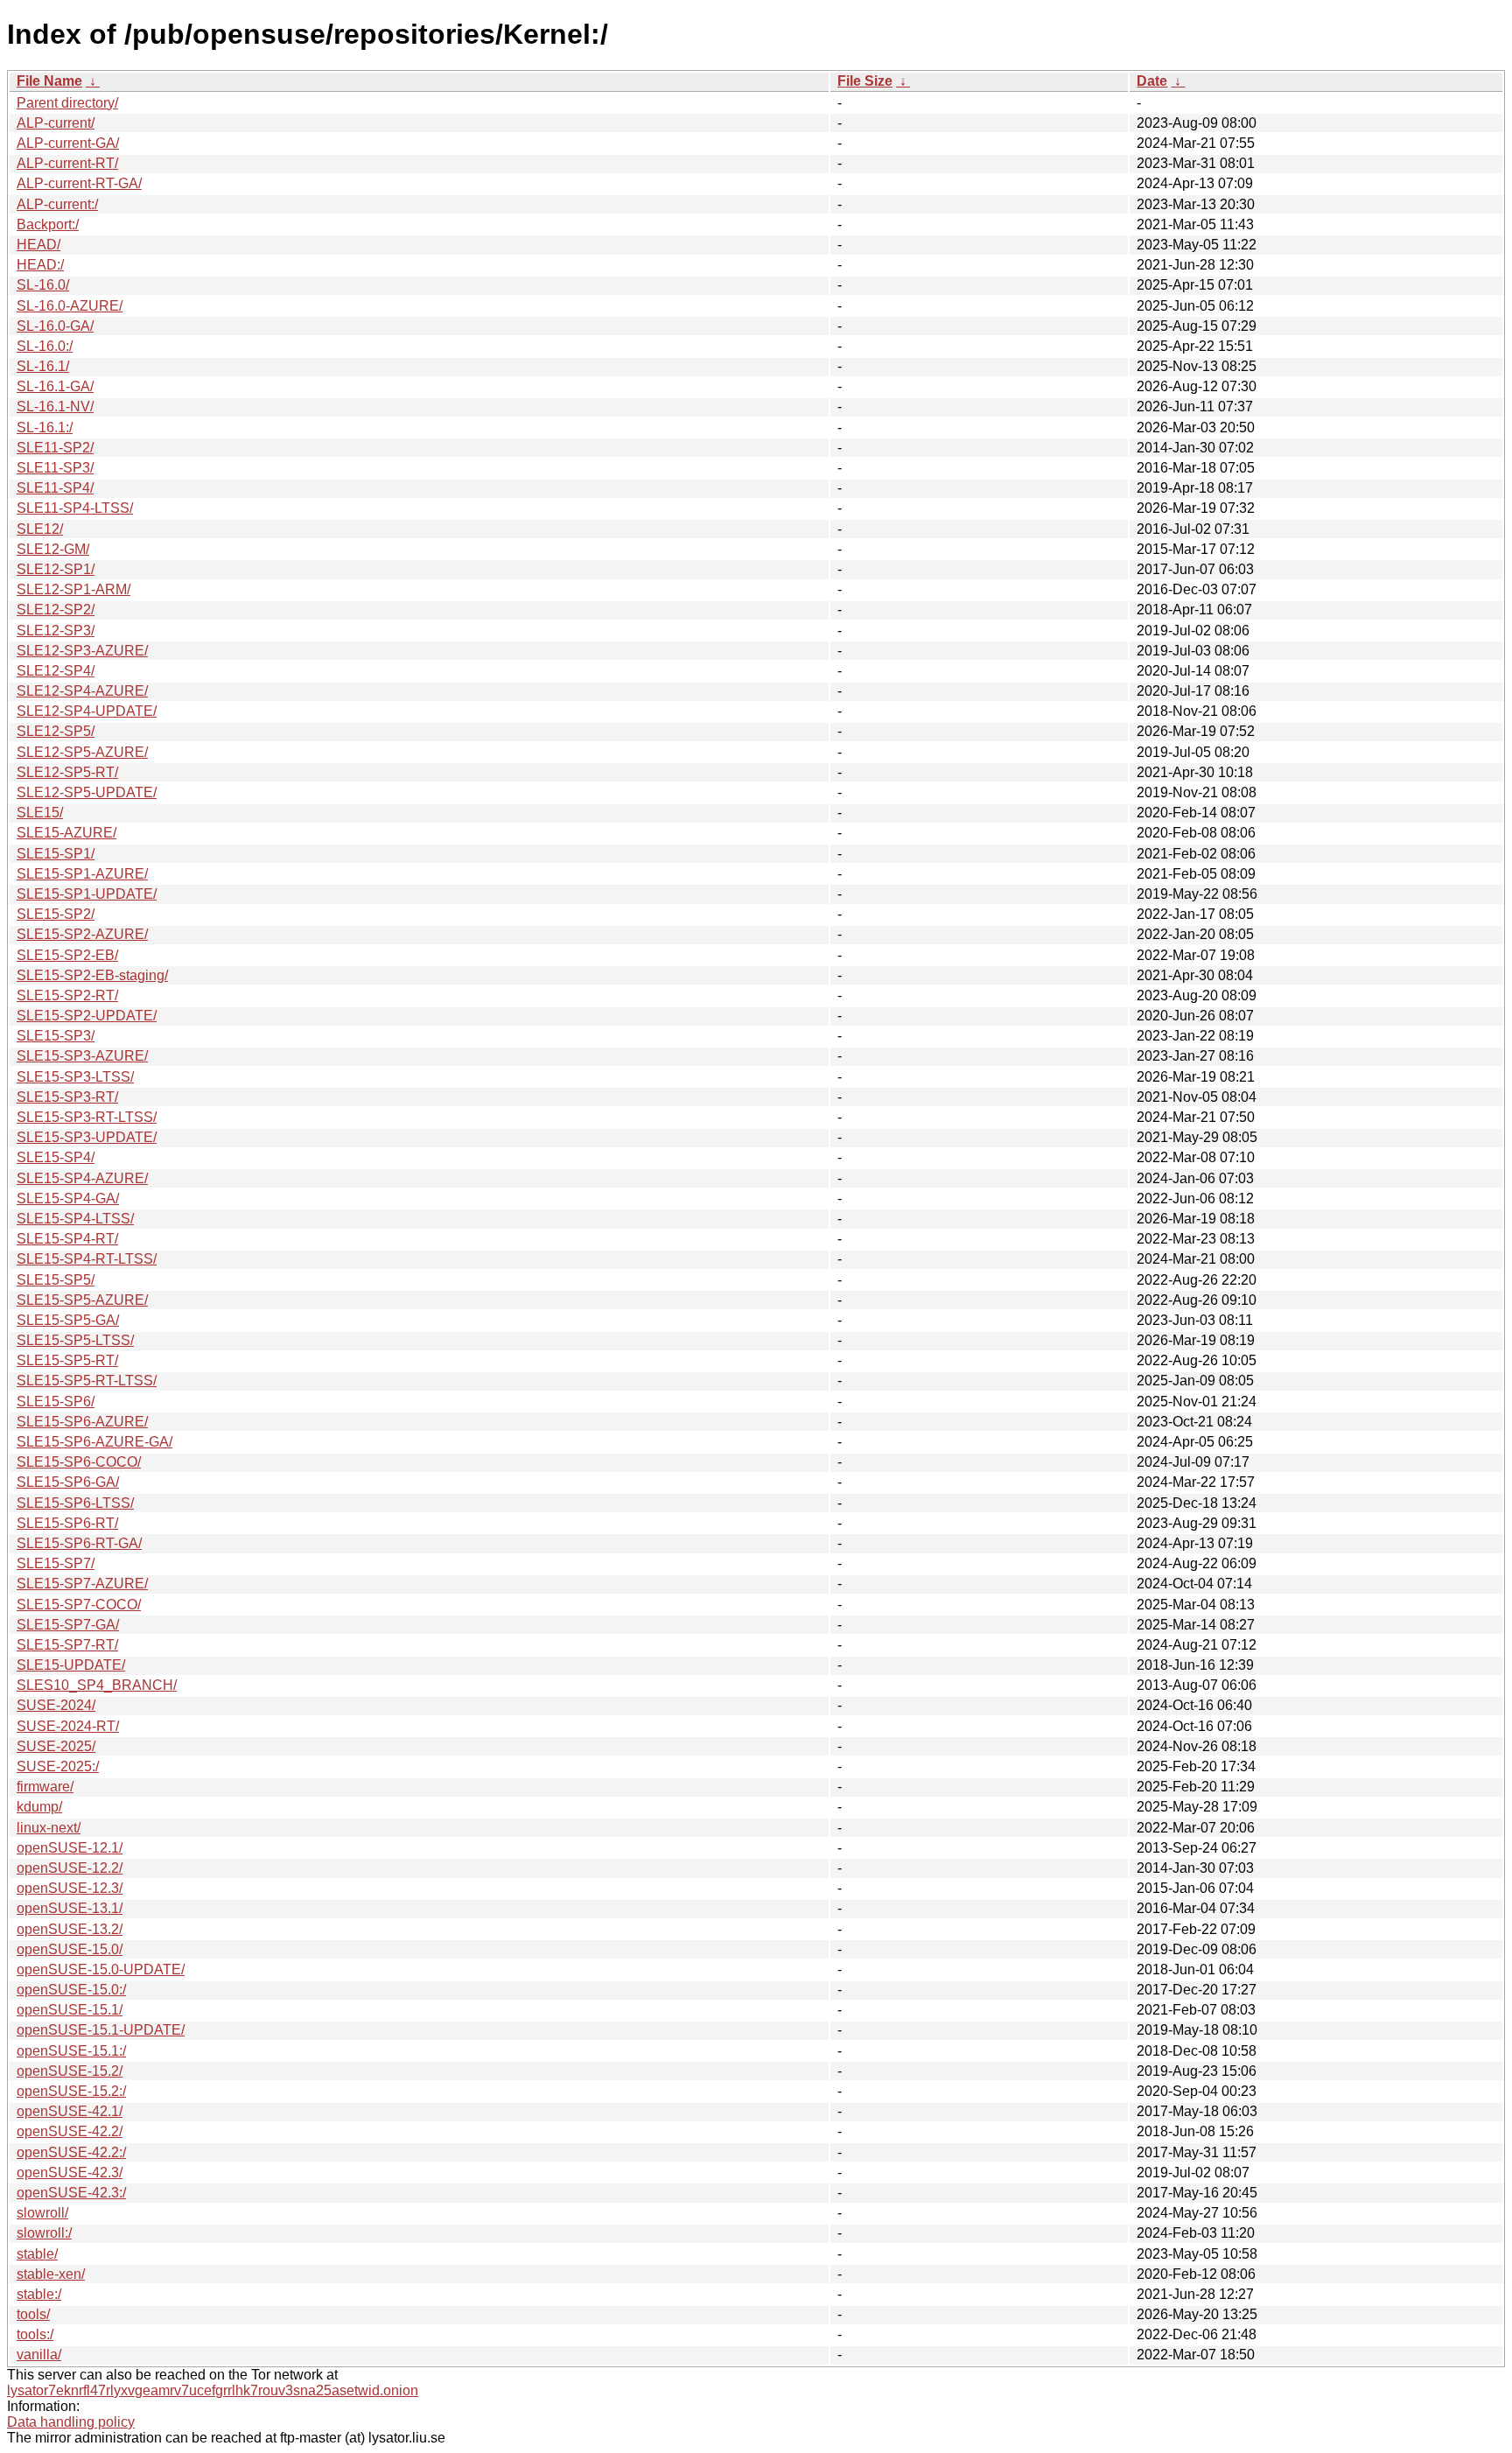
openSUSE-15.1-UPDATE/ (101, 2030)
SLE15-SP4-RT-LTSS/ (87, 1259)
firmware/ (45, 1787)
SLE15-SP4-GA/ (68, 1198)
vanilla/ (39, 2355)
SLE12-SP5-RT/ (67, 772)
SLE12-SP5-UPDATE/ (87, 792)
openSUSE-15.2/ (70, 2071)
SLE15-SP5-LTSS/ (75, 1340)
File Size (865, 81)
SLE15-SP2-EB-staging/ (92, 975)
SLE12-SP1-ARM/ (73, 589)
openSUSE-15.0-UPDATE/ (101, 1969)
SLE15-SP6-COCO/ (79, 1462)
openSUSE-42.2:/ (71, 2152)
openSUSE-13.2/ (70, 1929)
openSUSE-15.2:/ (71, 2091)
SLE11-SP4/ (55, 488)
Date (1152, 81)
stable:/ (39, 2294)
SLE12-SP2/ (56, 610)
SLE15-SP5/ (56, 1280)
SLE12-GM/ (53, 549)
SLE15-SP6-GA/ (68, 1482)
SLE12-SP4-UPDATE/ (87, 711)
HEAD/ (38, 245)
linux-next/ (49, 1828)
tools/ (33, 2314)
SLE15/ (40, 813)
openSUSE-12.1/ (70, 1848)
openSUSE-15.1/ (70, 2010)
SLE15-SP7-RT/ (67, 1645)
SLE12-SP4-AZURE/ (82, 691)
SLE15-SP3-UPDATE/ (87, 1137)
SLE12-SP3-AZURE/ (82, 651)
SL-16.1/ (43, 366)
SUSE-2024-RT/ (68, 1726)
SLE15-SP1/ (56, 854)
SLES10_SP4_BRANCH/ (97, 1685)
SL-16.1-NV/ (55, 406)
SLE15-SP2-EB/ (67, 955)
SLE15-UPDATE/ (71, 1665)
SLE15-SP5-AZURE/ (82, 1300)
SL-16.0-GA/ (55, 326)
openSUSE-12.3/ (70, 1888)
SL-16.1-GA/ (55, 386)
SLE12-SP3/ (56, 631)
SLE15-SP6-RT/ (67, 1523)
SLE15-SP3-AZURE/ (82, 1056)
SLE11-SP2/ (55, 448)
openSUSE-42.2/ (70, 2131)
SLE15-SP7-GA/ (68, 1625)
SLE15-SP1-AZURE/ (82, 874)
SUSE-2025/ (56, 1746)
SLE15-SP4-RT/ (67, 1239)
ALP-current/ (56, 123)
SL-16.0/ (43, 285)
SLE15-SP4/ (56, 1157)
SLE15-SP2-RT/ (67, 995)
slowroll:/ (44, 2233)
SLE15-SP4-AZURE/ (82, 1178)
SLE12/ (40, 529)
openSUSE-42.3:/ (71, 2193)
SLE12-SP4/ (56, 671)
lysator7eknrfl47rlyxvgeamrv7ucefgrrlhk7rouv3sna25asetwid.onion (213, 2390)
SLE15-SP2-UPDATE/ (87, 1016)
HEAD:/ (40, 265)
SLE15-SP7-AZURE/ (82, 1584)
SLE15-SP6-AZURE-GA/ (94, 1442)
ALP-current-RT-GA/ (79, 183)
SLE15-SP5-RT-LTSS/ (87, 1381)
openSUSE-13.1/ (70, 1908)
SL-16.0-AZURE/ (70, 306)
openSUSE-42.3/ (70, 2173)
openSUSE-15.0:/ (71, 1990)
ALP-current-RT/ (67, 163)
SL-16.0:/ (45, 346)
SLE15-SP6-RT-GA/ (79, 1543)
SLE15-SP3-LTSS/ (75, 1077)
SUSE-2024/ (56, 1705)
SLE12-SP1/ (56, 569)
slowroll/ (42, 2213)
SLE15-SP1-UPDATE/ (87, 894)
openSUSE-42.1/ (70, 2111)
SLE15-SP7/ (56, 1563)
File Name (49, 81)
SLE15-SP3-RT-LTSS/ (87, 1117)
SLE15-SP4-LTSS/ (75, 1219)
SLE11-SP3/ (55, 468)
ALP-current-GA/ (68, 143)
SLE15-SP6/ (56, 1402)
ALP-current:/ (57, 204)
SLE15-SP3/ (56, 1036)
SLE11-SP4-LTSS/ (75, 508)
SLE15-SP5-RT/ (67, 1360)
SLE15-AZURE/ (66, 833)
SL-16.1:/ (45, 428)
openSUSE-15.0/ (70, 1949)
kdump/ (39, 1807)
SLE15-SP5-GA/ (68, 1320)
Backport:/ (48, 224)
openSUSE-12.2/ (70, 1868)
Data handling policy (71, 2422)
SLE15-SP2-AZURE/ (82, 934)
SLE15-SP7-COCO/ (79, 1605)
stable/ (37, 2254)
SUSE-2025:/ (58, 1766)
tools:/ (35, 2334)
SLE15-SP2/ (56, 914)
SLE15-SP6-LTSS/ (75, 1503)
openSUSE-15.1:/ (71, 2051)
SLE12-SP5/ (56, 731)
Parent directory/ (67, 103)
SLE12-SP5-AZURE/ (82, 752)
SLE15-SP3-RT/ (67, 1097)
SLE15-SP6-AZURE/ (82, 1422)
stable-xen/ (51, 2274)
